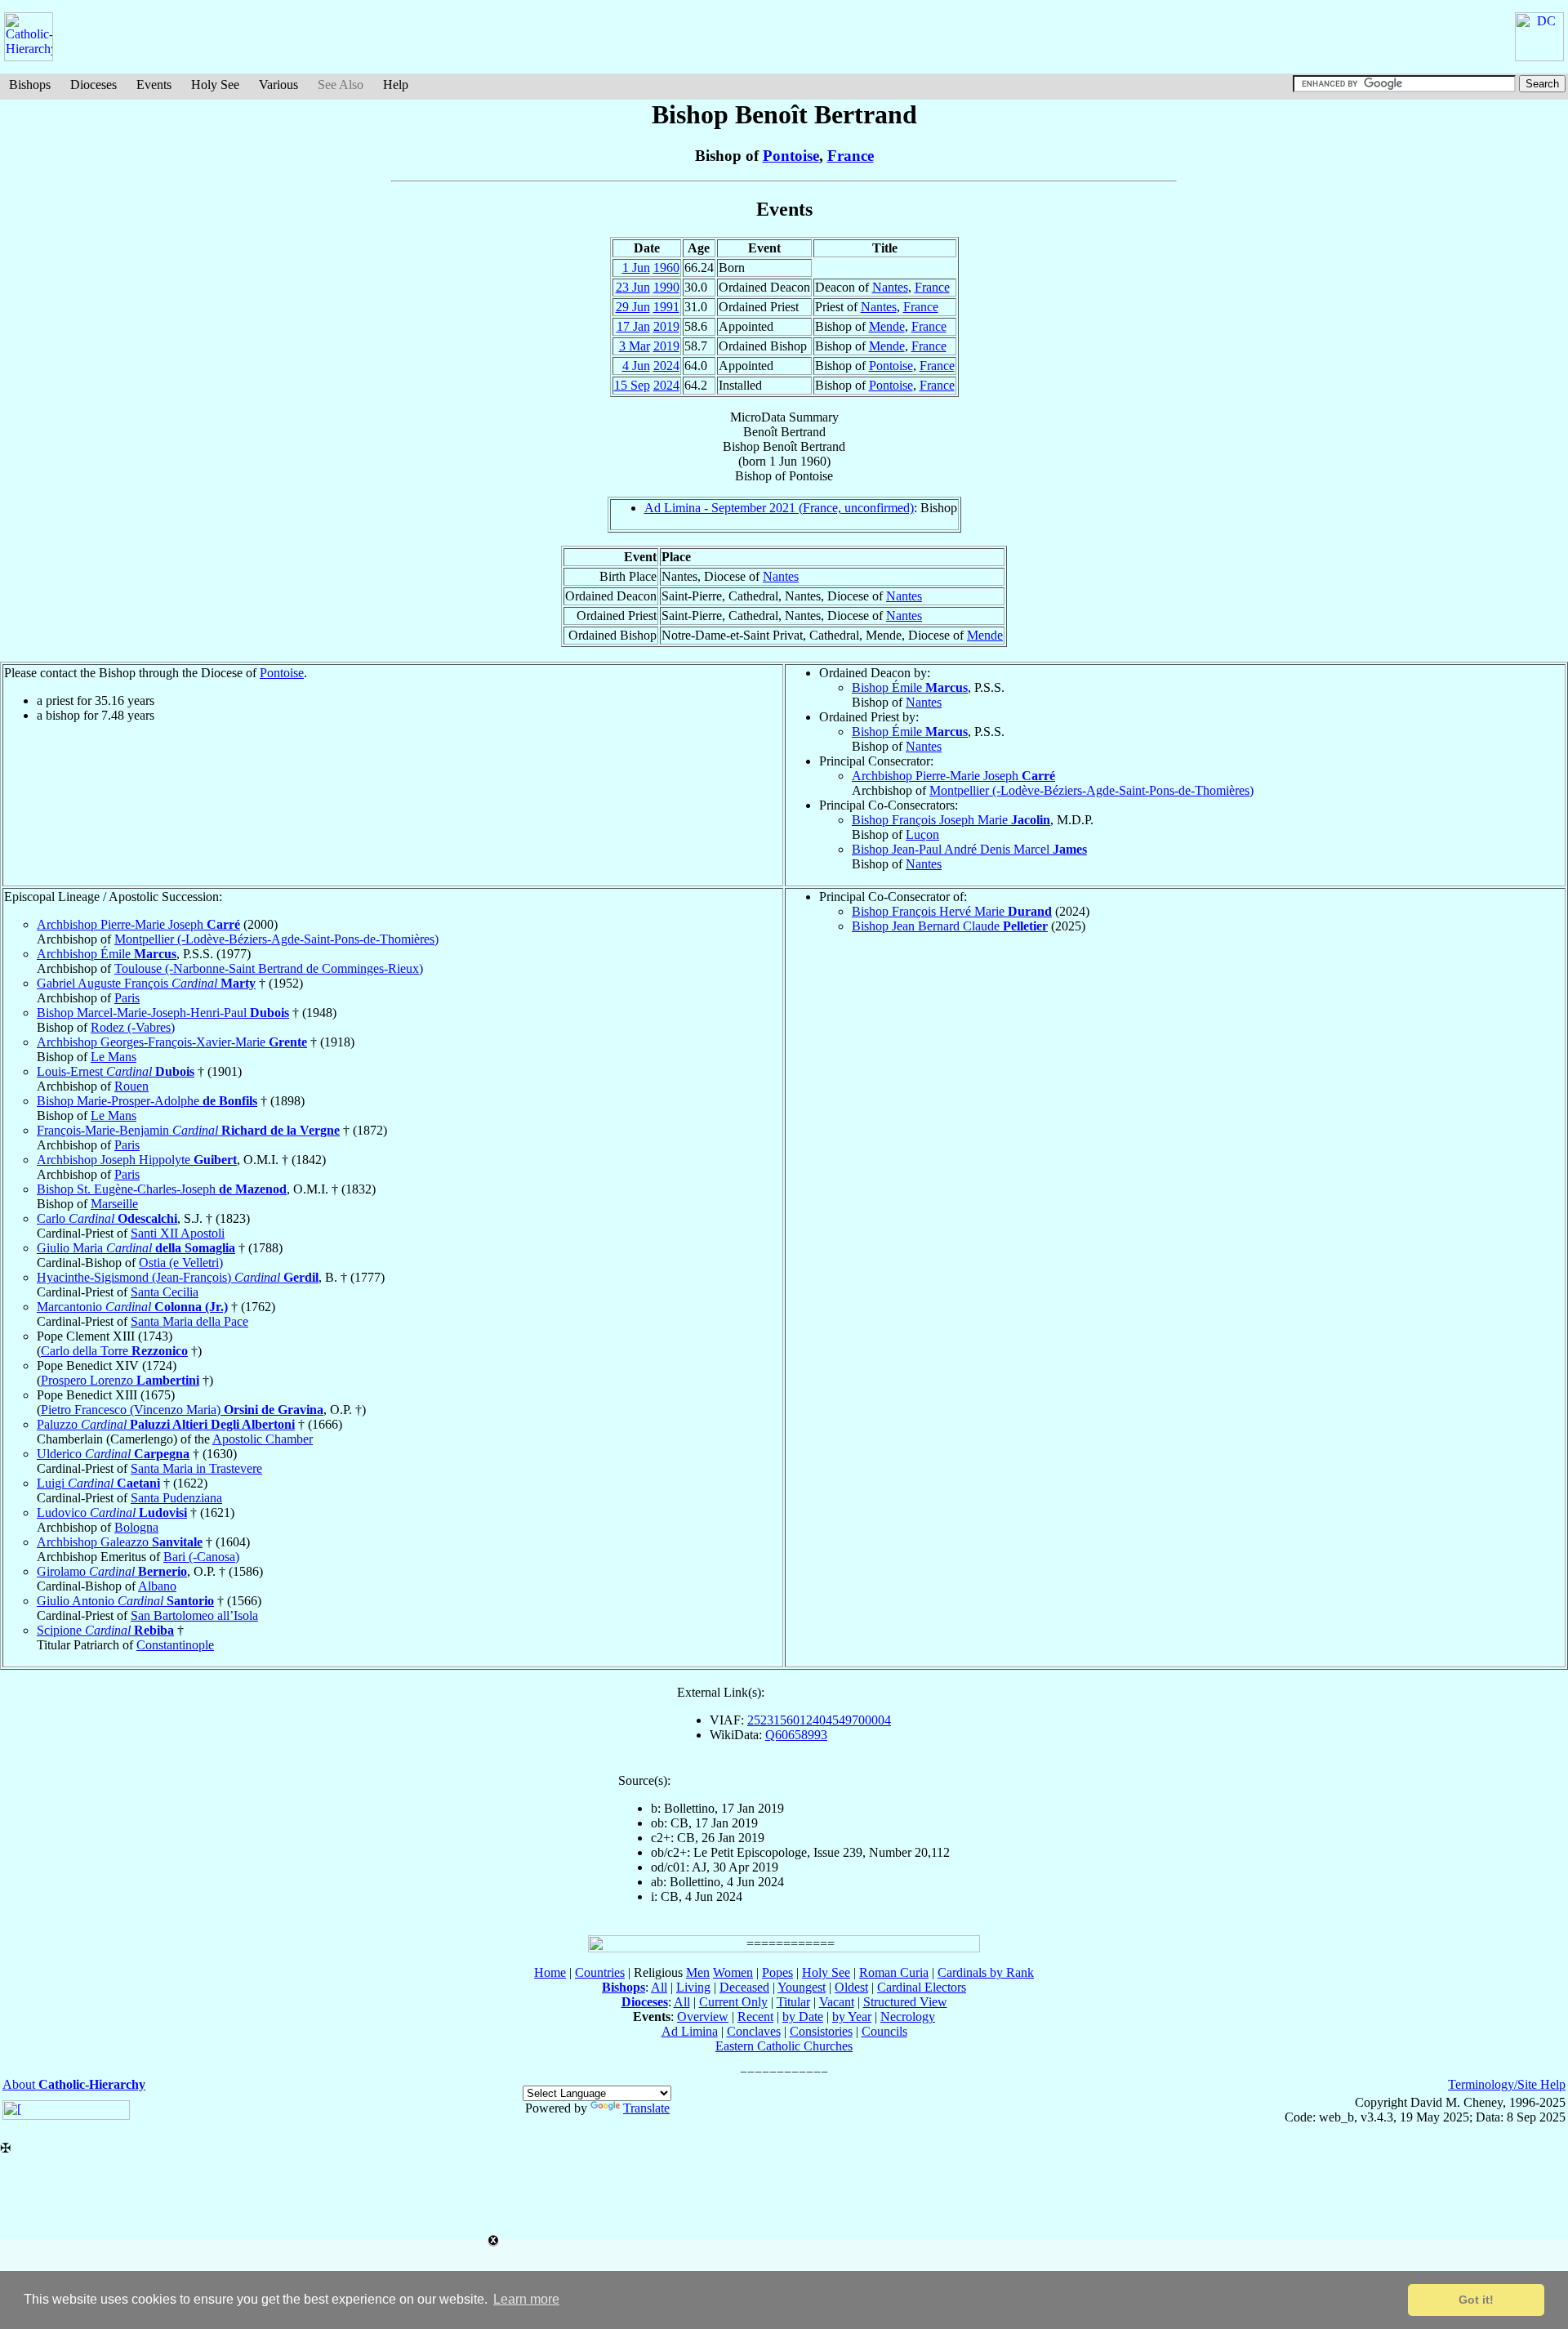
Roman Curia (894, 1972)
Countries (600, 1972)
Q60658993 (796, 1735)
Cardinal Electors (922, 1987)
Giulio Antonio (125, 1601)
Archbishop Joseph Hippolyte (137, 1160)
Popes (777, 1972)
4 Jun (636, 366)
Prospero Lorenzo (120, 1380)
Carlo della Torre (114, 1351)
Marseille (114, 1204)
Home (550, 1972)
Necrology (908, 2017)
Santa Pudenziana (176, 1498)
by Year (852, 2017)
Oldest (851, 1987)
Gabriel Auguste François (146, 983)
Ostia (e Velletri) (181, 1263)
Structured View (905, 2002)
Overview (703, 2017)
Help (396, 85)
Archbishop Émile (107, 954)
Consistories (821, 2031)
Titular (793, 2002)
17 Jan (633, 326)
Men (698, 1972)
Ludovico (112, 1513)
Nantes (890, 287)
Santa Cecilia (165, 1292)
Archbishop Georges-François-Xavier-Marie (172, 1042)
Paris (127, 998)
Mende (887, 326)
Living (693, 1987)
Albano (157, 1586)
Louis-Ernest (116, 1071)
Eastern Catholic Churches (784, 2046)
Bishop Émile (910, 687)
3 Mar (635, 346)
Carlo (107, 1218)
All (659, 1987)
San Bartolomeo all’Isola (194, 1615)
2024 (666, 366)
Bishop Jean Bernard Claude (950, 926)
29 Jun (633, 307)
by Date (803, 2017)
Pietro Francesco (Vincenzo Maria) (182, 1410)
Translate (646, 2108)
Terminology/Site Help (1507, 2084)
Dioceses (94, 85)
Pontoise (791, 156)
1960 (666, 268)
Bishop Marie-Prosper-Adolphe (147, 1101)
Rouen (131, 1086)
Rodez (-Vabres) (133, 1027)
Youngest (802, 1987)
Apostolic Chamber (263, 1439)
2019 (666, 326)
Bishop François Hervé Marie (952, 911)
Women (733, 1972)
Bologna (136, 1527)
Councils (884, 2031)
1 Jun (636, 268)
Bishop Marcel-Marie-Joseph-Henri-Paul (163, 1013)
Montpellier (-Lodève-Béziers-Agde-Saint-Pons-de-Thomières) (1091, 790)
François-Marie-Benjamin (188, 1130)
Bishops (30, 85)
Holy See (215, 85)
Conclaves (754, 2031)
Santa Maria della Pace (189, 1321)
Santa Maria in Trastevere (196, 1468)
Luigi (98, 1483)
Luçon (922, 834)
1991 (666, 307)
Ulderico (113, 1454)
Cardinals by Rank (986, 1972)
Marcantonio (132, 1307)
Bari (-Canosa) (201, 1557)
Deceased (744, 1987)
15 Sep (632, 385)
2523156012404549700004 (819, 1720)
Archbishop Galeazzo (120, 1542)
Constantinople (175, 1645)
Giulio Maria (136, 1248)
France (851, 156)
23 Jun (633, 287)
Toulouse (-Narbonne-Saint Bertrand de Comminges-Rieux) (269, 968)
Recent (755, 2017)
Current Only (733, 2002)
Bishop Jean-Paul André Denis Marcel (969, 849)
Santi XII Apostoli (178, 1233)
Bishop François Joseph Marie (951, 820)
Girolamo (112, 1571)
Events (154, 85)
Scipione (105, 1630)
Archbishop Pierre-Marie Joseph (953, 776)
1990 (666, 287)
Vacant (837, 2002)
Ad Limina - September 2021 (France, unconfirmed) (779, 508)
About (74, 2084)
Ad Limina (690, 2031)
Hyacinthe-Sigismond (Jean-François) (178, 1277)
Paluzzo (166, 1424)
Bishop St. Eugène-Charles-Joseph (162, 1189)
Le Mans (114, 1057)
